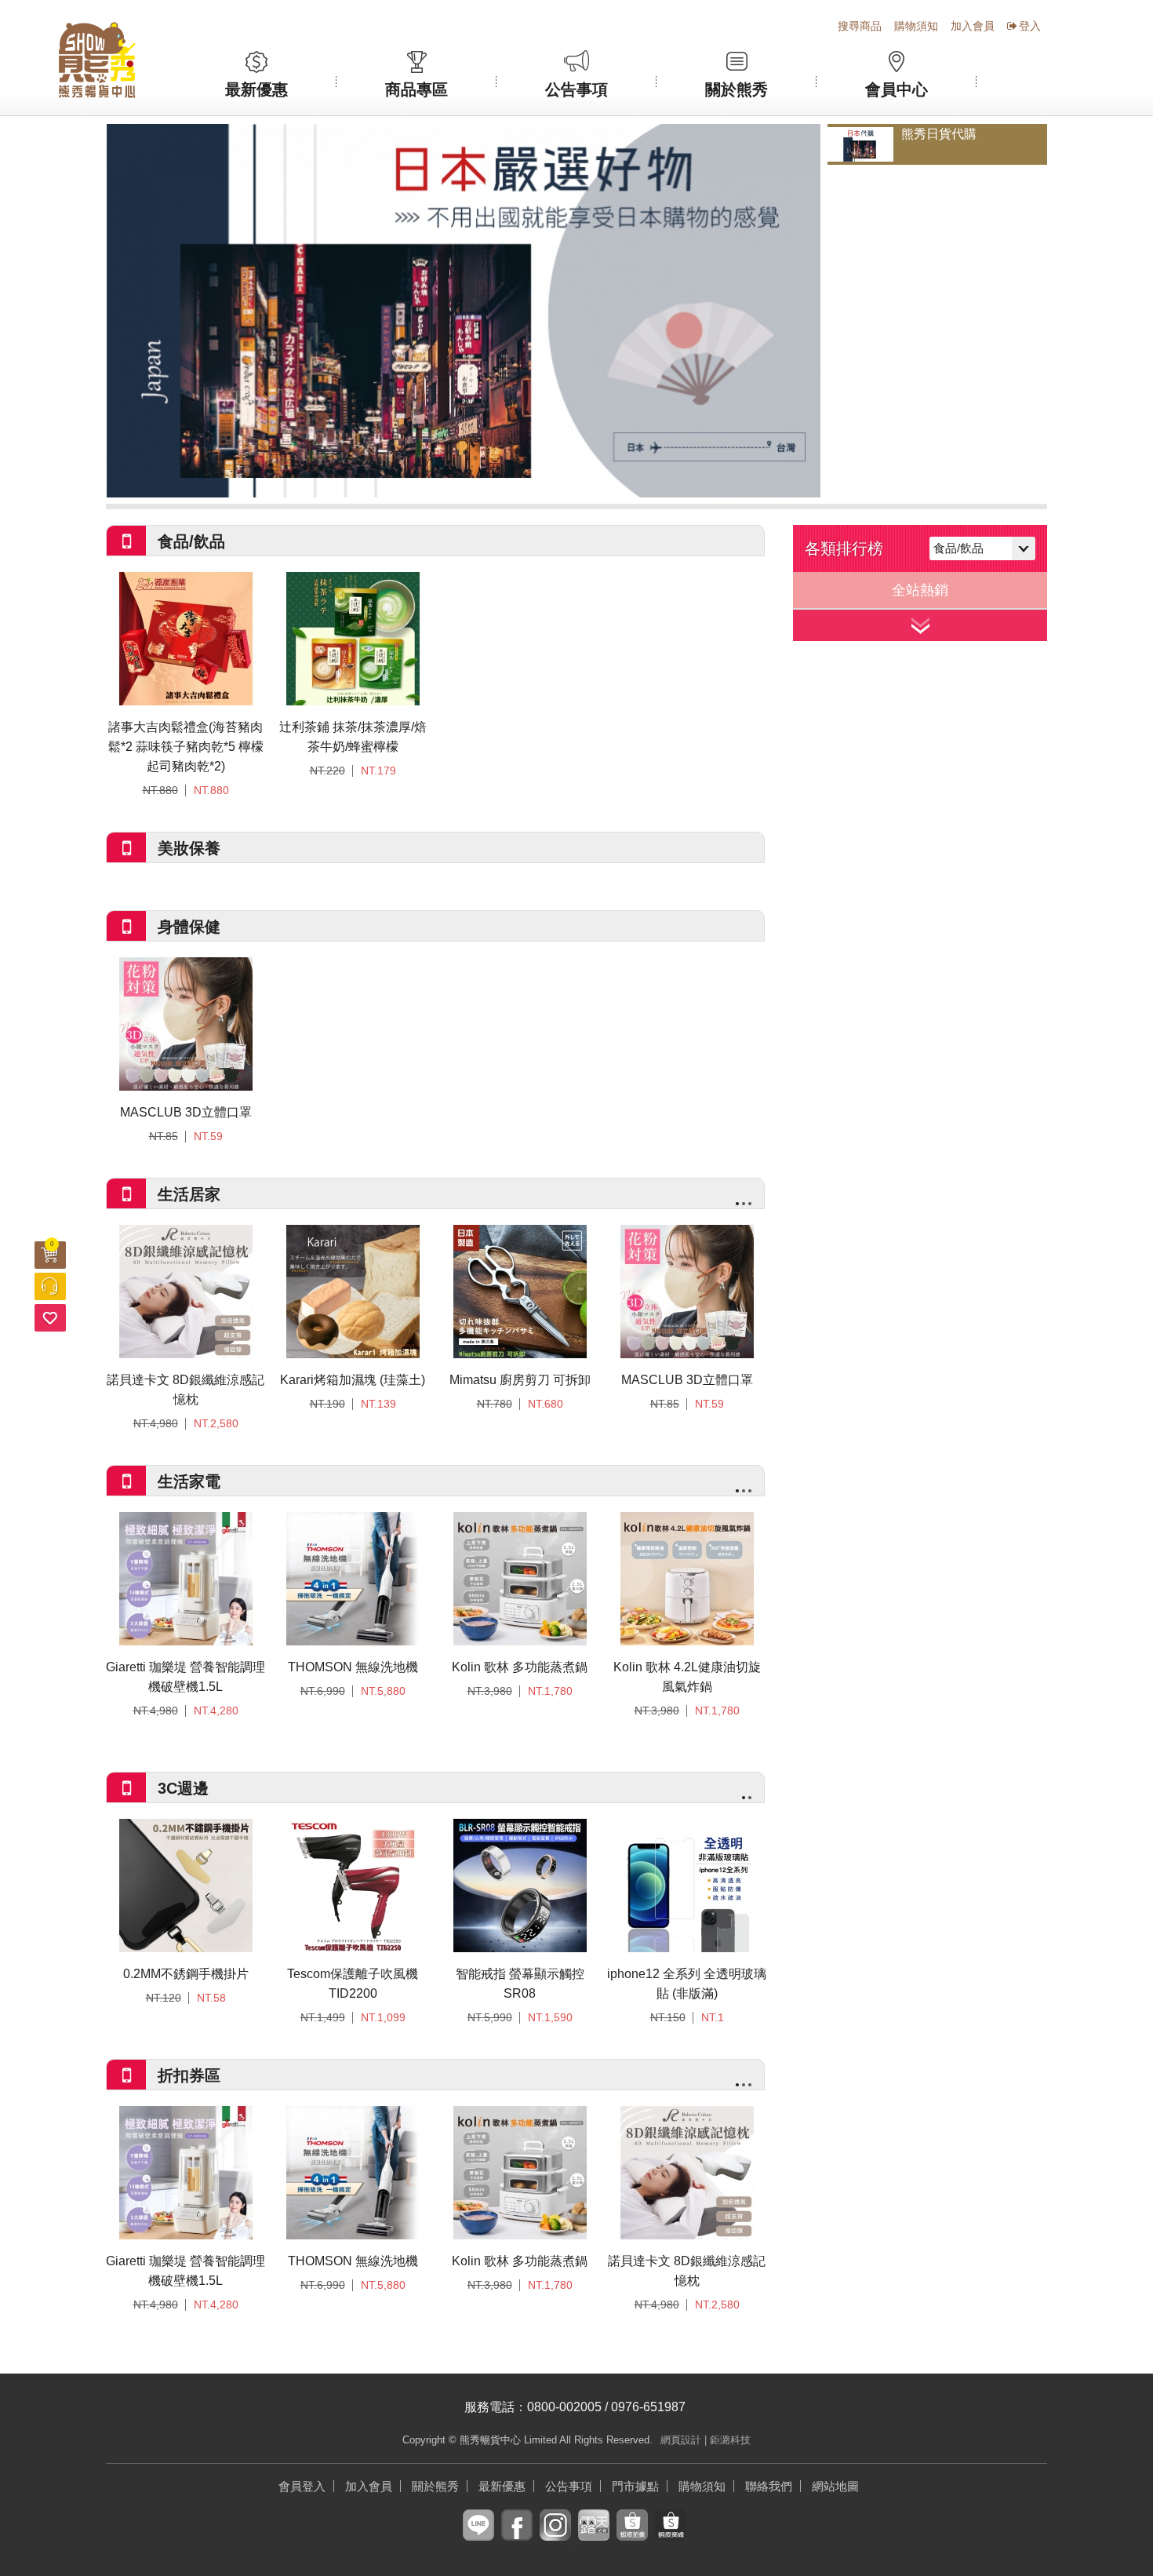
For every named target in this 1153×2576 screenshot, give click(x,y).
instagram (555, 2537)
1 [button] (737, 1204)
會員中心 (897, 89)
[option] (464, 311)
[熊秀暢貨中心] (97, 60)
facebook (517, 2537)
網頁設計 (681, 2440)
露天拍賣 (594, 2537)
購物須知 (916, 26)
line (478, 2537)
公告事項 (576, 89)
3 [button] (750, 1204)
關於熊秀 (737, 89)
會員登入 (302, 2486)
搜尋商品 (860, 26)
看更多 (920, 625)
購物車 (52, 1244)
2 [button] (744, 1204)
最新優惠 (256, 89)
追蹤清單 (50, 1318)
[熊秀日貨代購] (464, 311)
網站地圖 (835, 2486)
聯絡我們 (769, 2486)
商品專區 (416, 89)
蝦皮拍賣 (632, 2537)
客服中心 (50, 1286)
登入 (1030, 26)
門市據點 (635, 2486)
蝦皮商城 (671, 2537)
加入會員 (973, 26)
